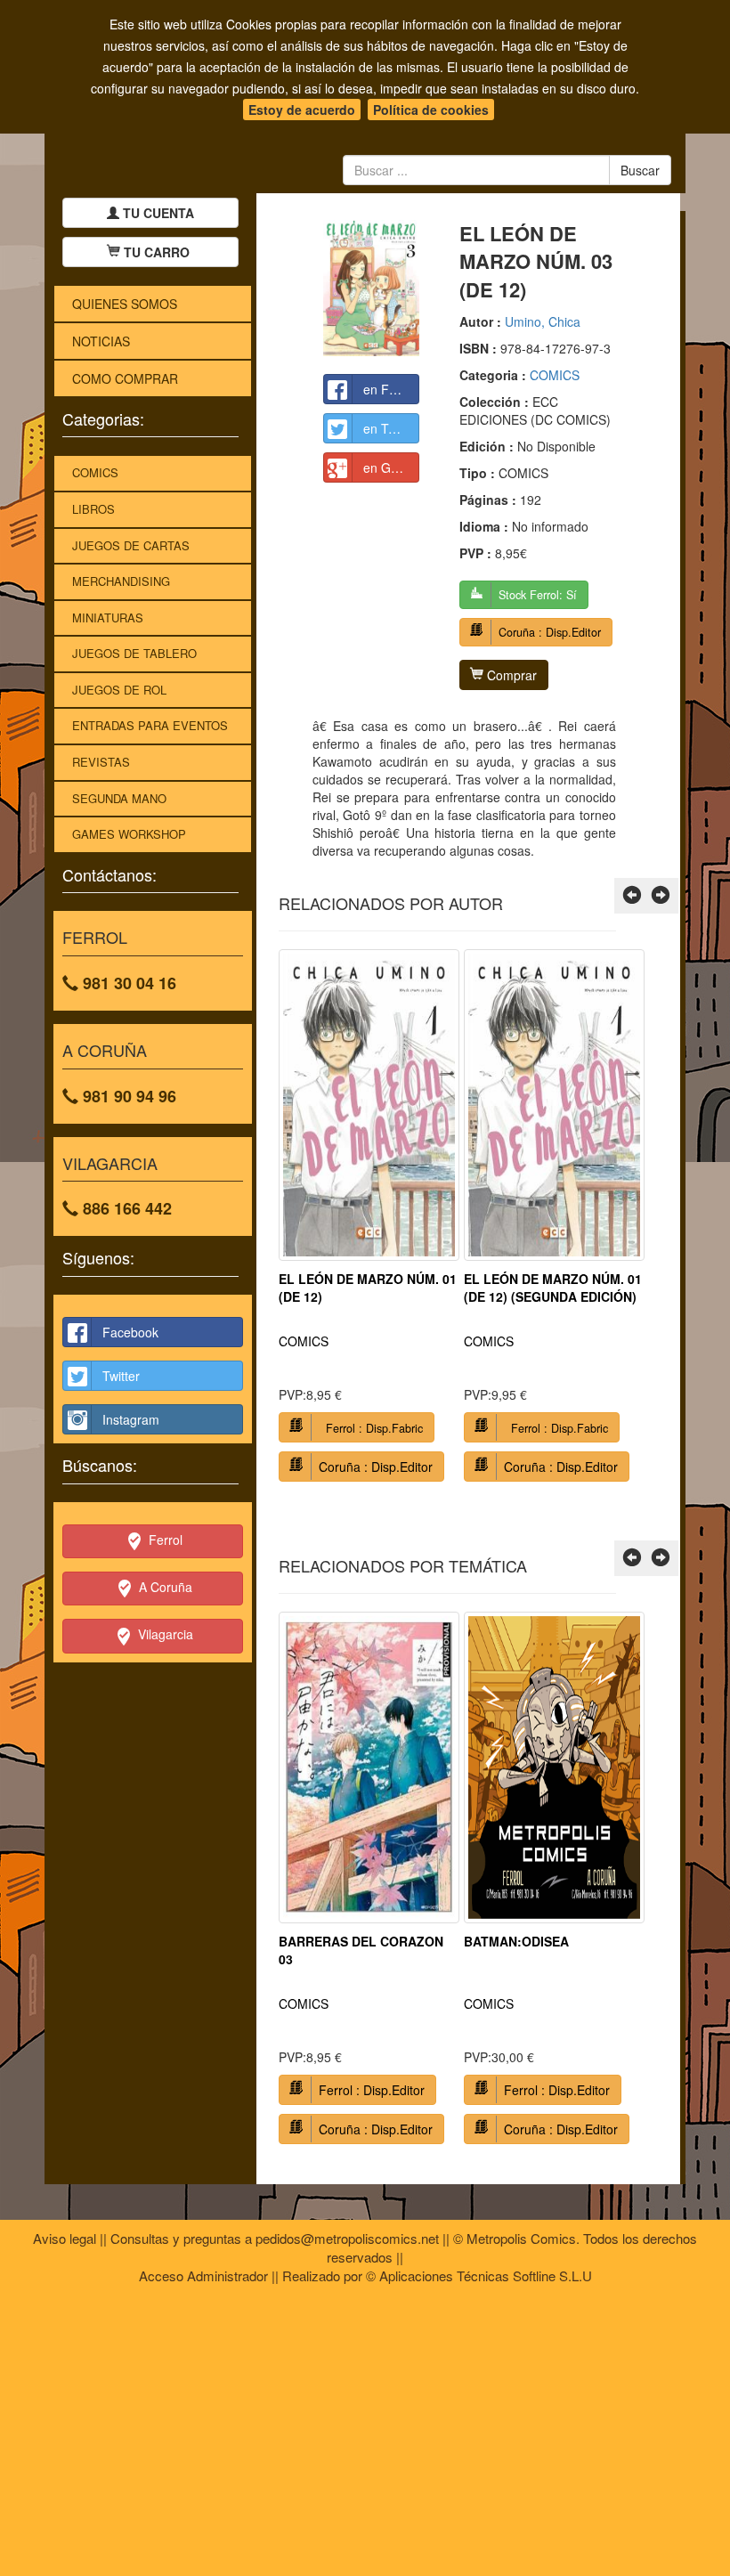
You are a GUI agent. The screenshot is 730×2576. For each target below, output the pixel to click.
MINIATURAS (108, 618)
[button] (632, 896)
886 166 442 (125, 1208)
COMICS (95, 472)
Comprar (510, 675)
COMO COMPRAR (125, 378)
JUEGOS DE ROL (119, 690)
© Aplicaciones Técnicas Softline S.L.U (479, 2275)
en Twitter (391, 428)
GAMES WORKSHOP (129, 834)
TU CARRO (157, 252)
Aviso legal (65, 2238)
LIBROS (93, 509)
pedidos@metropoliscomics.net (347, 2238)
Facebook (130, 1332)
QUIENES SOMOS (125, 304)
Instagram (131, 1419)
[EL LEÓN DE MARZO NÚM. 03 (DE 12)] (372, 288)
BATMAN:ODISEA (516, 1941)
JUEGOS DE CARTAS (131, 545)
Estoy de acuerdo (302, 110)
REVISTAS (101, 762)
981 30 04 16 (127, 983)
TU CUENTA (157, 213)
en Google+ (392, 467)
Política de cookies (431, 110)
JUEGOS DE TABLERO (134, 653)
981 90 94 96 (127, 1096)
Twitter (121, 1376)
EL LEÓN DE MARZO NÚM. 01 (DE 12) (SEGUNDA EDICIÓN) (553, 1288)
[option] (369, 1222)
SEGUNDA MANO (119, 798)
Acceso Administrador (203, 2275)
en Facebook (392, 389)
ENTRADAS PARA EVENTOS (150, 725)
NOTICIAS (101, 341)
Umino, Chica (543, 321)
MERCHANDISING (121, 581)
